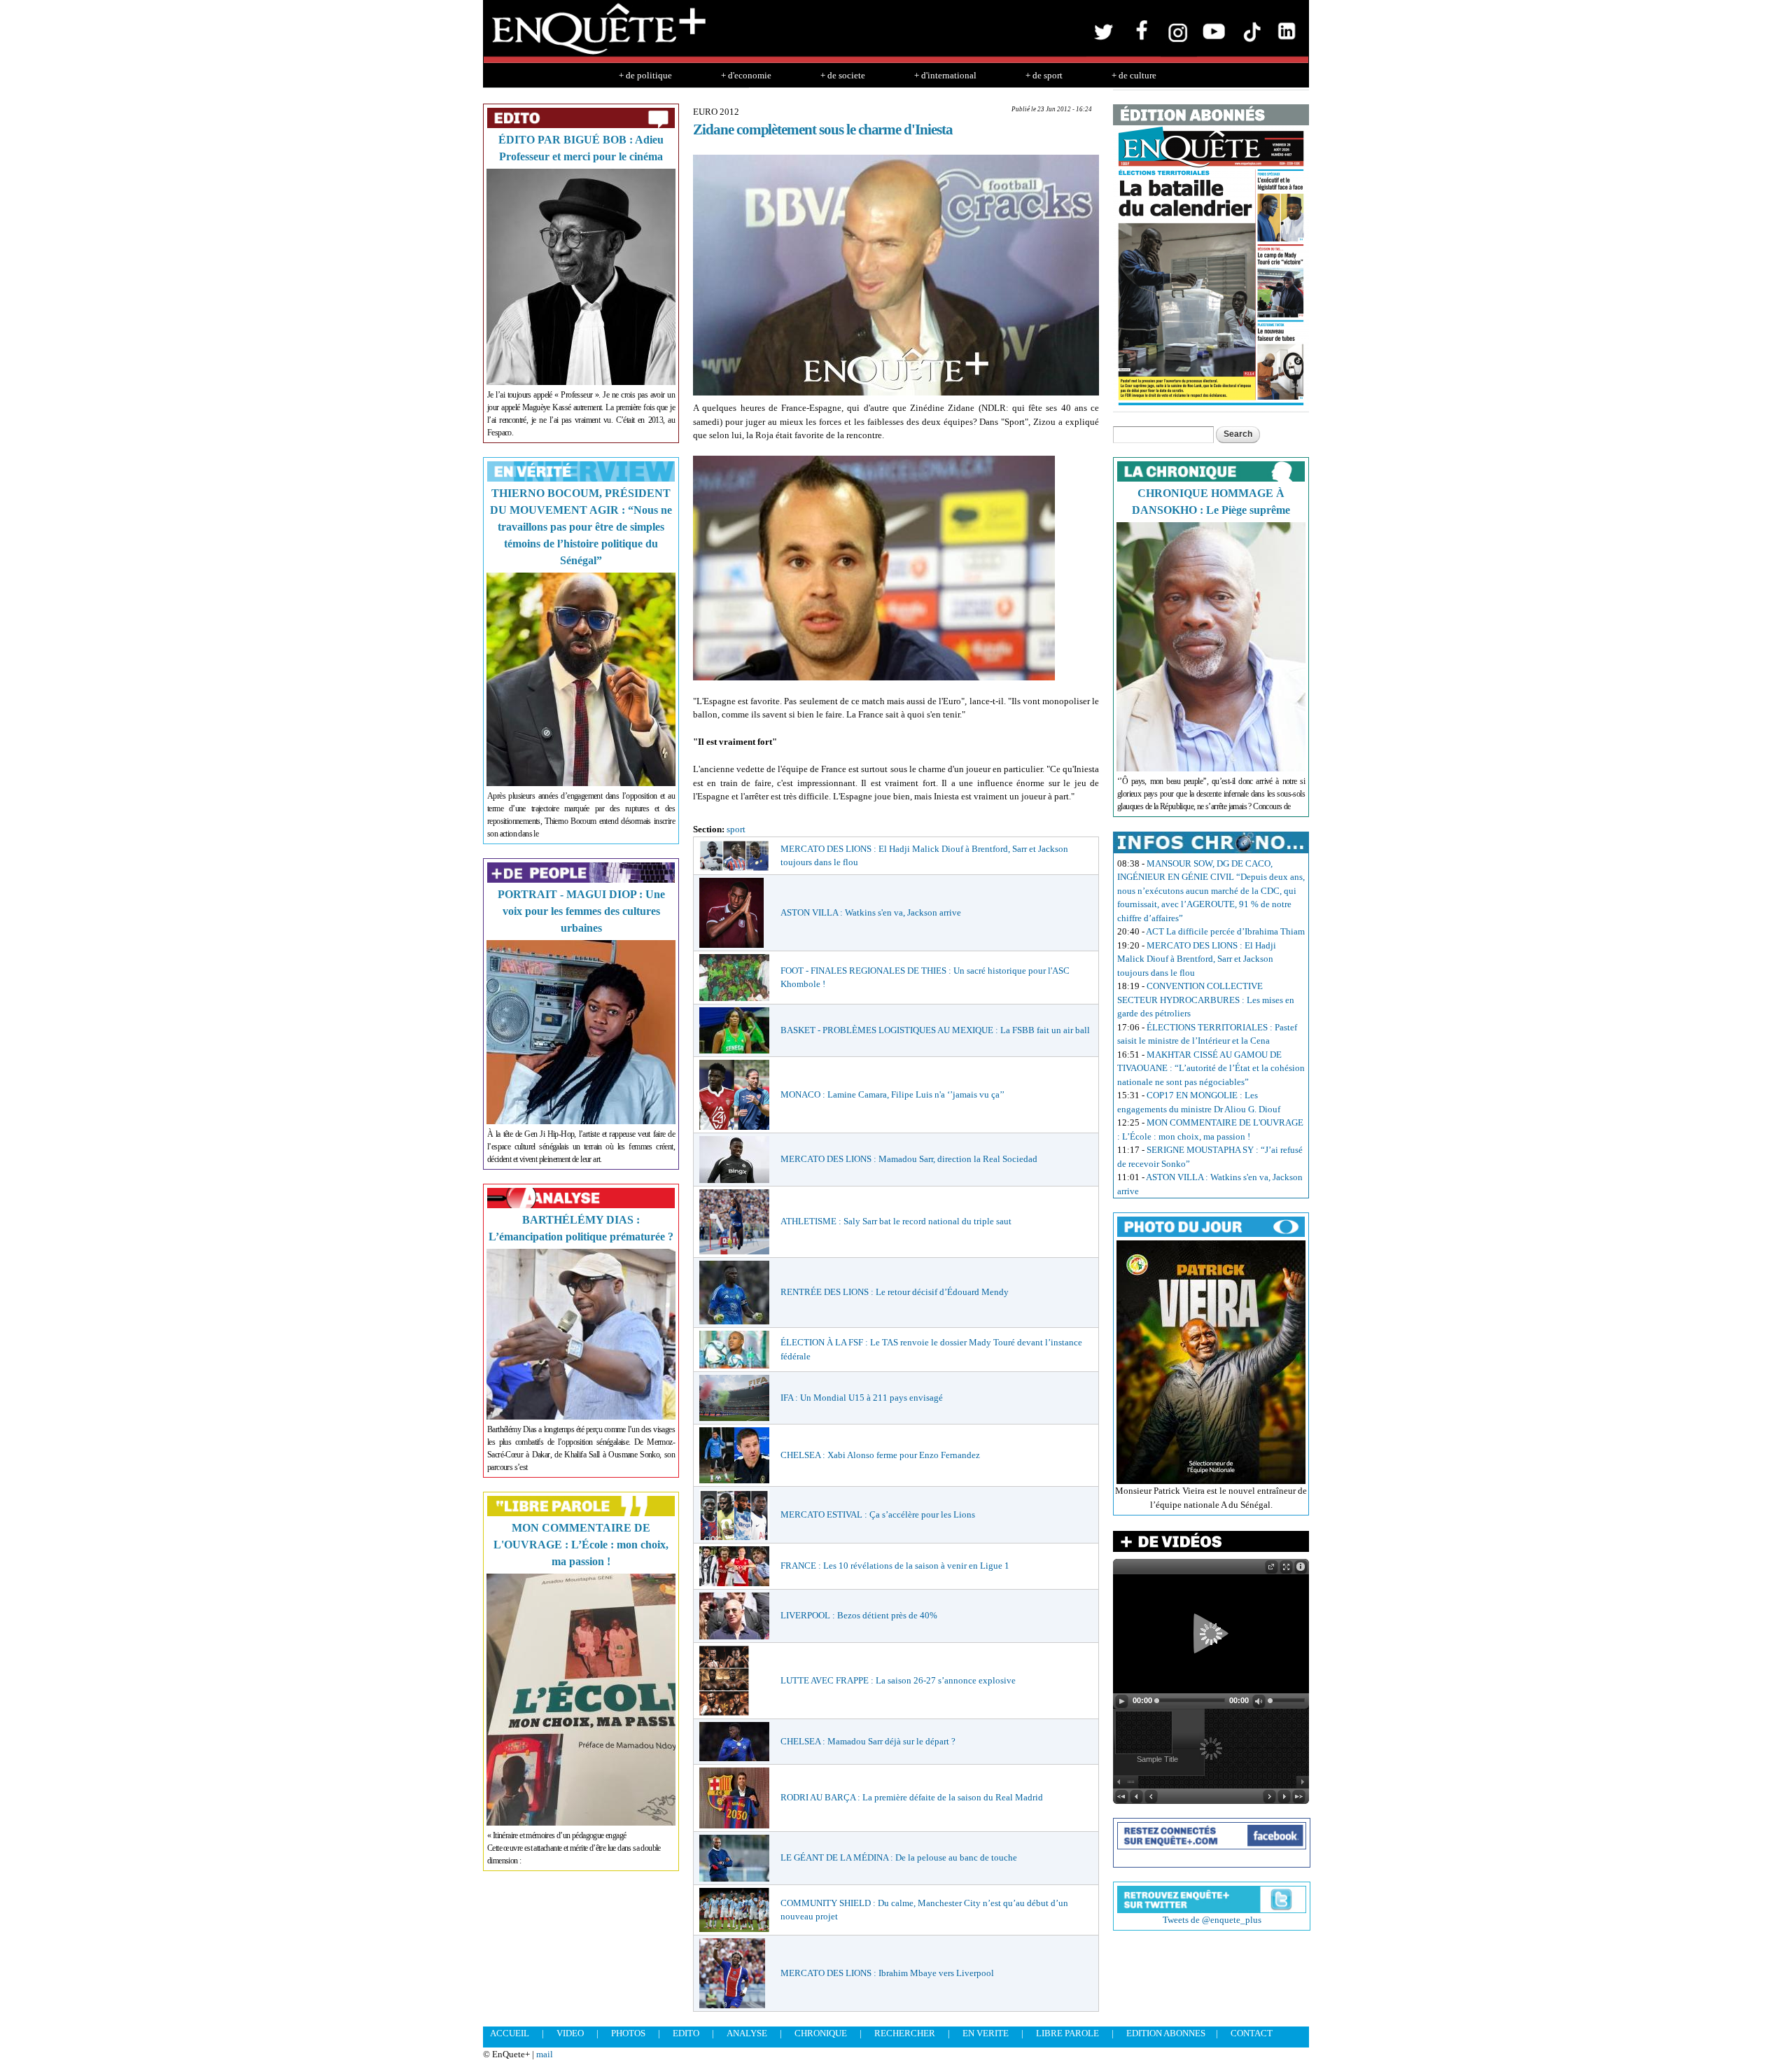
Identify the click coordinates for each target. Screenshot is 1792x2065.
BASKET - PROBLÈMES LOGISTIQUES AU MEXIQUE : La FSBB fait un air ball (935, 1030)
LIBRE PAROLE (1067, 2033)
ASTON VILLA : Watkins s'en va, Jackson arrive (871, 912)
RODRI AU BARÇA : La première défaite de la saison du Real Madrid (912, 1797)
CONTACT (1252, 2033)
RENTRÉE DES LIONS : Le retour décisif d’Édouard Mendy (895, 1292)
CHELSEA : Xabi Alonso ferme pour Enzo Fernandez (880, 1455)
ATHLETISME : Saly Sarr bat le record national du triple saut (896, 1221)
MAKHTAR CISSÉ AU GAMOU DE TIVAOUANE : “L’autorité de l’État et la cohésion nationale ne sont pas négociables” (1211, 1068)
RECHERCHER (905, 2033)
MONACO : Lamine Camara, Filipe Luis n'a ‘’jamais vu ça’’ (892, 1094)
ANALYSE (747, 2033)
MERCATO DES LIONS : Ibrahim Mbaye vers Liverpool (887, 1973)
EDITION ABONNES (1166, 2033)
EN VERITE (986, 2033)
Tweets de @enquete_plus (1212, 1920)
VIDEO (570, 2033)
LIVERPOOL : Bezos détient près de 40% (859, 1615)
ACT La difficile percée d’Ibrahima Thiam (1225, 931)
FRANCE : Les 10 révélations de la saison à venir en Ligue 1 (895, 1566)
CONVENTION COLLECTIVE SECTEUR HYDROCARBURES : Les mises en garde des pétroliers (1206, 1000)
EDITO (686, 2033)
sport (736, 829)
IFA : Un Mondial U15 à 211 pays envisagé (862, 1398)
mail (545, 2054)
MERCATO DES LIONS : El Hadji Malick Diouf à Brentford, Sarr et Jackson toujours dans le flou (1197, 959)
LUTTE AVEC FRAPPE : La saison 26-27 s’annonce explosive (898, 1680)
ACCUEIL (510, 2033)
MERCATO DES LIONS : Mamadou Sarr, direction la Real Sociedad (909, 1159)
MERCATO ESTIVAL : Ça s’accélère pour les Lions (878, 1514)
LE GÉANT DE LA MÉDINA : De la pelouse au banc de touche (899, 1857)
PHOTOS (628, 2033)
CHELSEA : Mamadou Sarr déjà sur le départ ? (868, 1741)
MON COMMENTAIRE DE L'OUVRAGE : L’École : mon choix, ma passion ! (581, 1545)
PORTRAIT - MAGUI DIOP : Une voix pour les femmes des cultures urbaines (581, 911)
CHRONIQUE (821, 2033)
